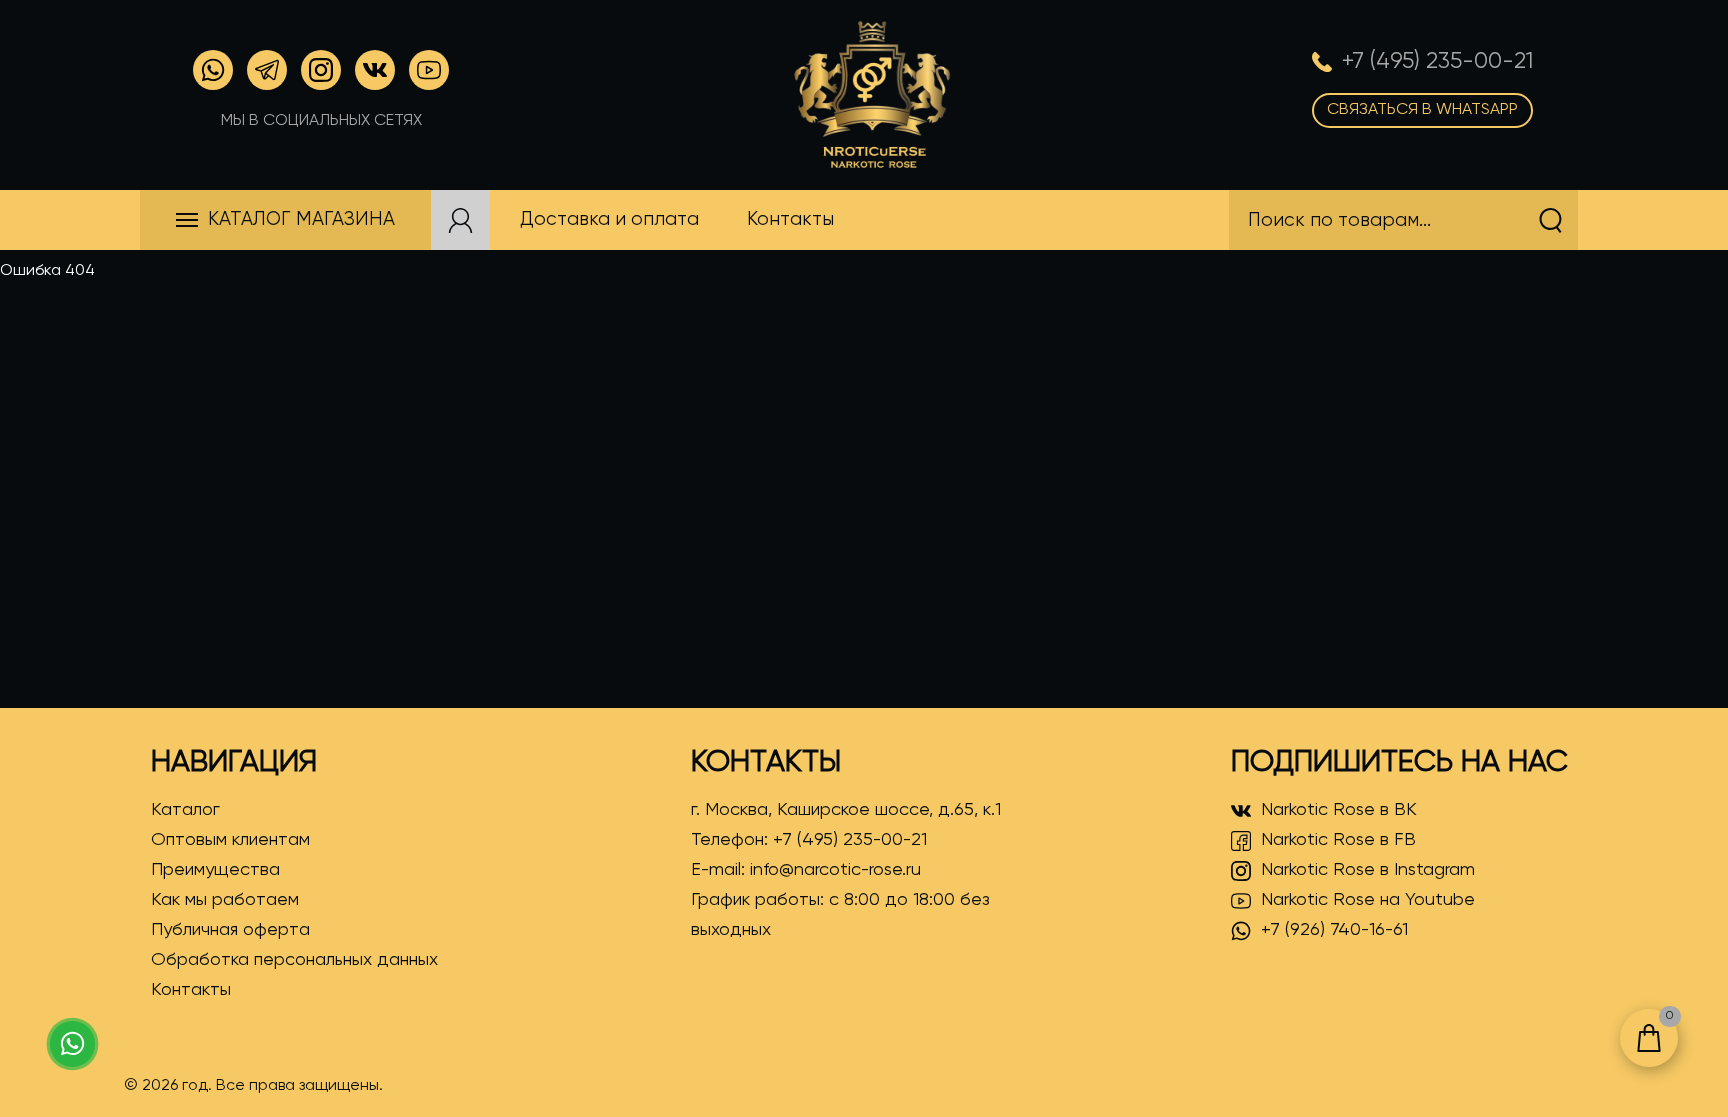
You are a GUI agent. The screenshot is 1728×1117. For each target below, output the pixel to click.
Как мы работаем (225, 900)
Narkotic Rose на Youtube (1368, 900)
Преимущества (215, 870)
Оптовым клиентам (230, 840)
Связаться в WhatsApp (1422, 110)
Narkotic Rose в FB (1338, 840)
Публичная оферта (230, 930)
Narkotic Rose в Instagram (1368, 870)
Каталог (185, 810)
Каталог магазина (301, 219)
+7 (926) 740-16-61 (1334, 930)
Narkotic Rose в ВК (1339, 810)
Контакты (191, 990)
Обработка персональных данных (294, 960)
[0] (1649, 1038)
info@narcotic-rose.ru (835, 870)
